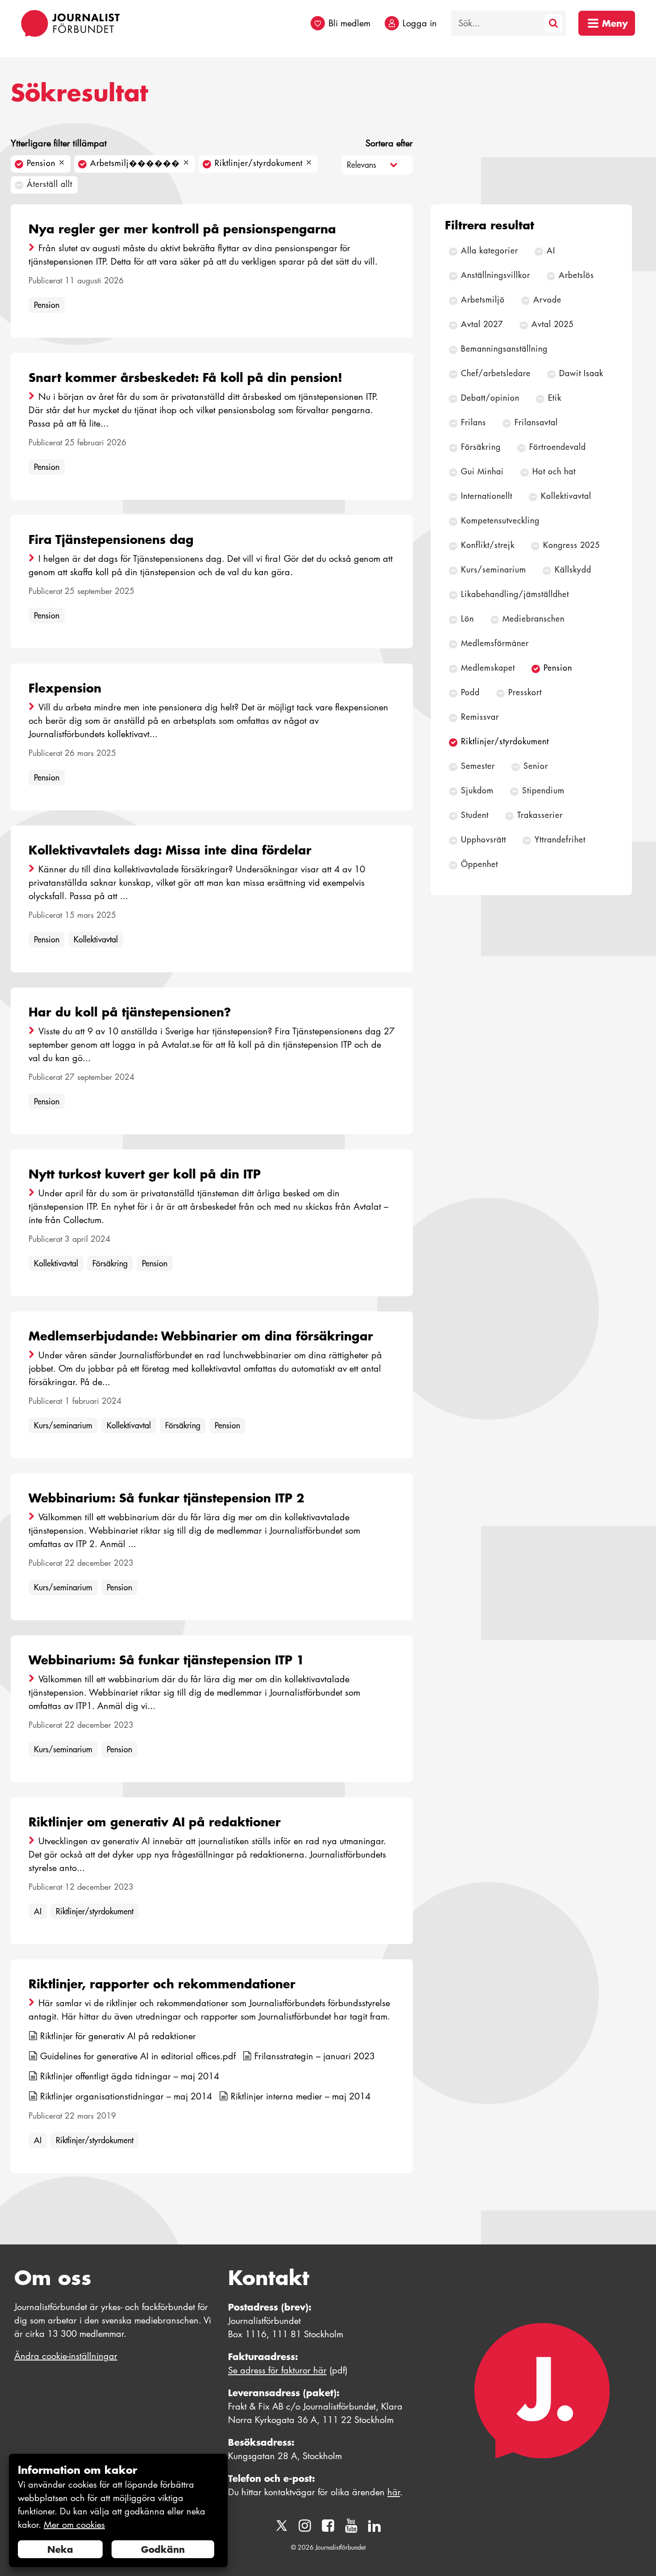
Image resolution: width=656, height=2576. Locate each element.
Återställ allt (50, 184)
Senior (536, 766)
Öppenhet (480, 864)
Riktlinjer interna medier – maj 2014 (301, 2096)
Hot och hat (554, 471)
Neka (60, 2549)
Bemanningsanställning (504, 349)
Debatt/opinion (490, 398)
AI (38, 1911)
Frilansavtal (536, 422)
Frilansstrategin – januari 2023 (315, 2056)
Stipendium (543, 790)
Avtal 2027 (482, 324)
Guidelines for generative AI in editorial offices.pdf (138, 2056)
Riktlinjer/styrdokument (95, 1911)
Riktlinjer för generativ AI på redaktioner (118, 2036)
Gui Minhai (482, 471)
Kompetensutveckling (500, 521)
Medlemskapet (488, 668)
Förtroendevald (558, 447)
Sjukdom (477, 790)
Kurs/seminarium (63, 1425)
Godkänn (163, 2549)
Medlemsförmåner (495, 643)
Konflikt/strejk (488, 545)
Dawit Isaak (581, 373)
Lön (467, 619)
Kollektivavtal (96, 940)
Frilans (473, 422)
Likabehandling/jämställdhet (515, 594)
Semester (478, 766)
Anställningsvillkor (496, 275)
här (394, 2492)
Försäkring (110, 1263)
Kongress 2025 (571, 545)
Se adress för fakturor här (277, 2370)
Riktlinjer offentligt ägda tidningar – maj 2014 (130, 2076)
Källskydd (573, 570)
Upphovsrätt (484, 840)
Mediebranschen (534, 619)
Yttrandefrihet (560, 840)
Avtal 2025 (552, 324)
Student (475, 815)
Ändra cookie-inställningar (66, 2356)
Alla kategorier (490, 251)
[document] (118, 2511)
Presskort (525, 692)
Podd (470, 692)
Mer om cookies (74, 2525)
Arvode (547, 300)
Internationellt (487, 496)
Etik (555, 398)
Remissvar (480, 717)
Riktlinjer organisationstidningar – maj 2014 (126, 2096)
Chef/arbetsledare (496, 373)
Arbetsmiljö (483, 300)
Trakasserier (540, 815)
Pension (47, 305)
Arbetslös (576, 275)
